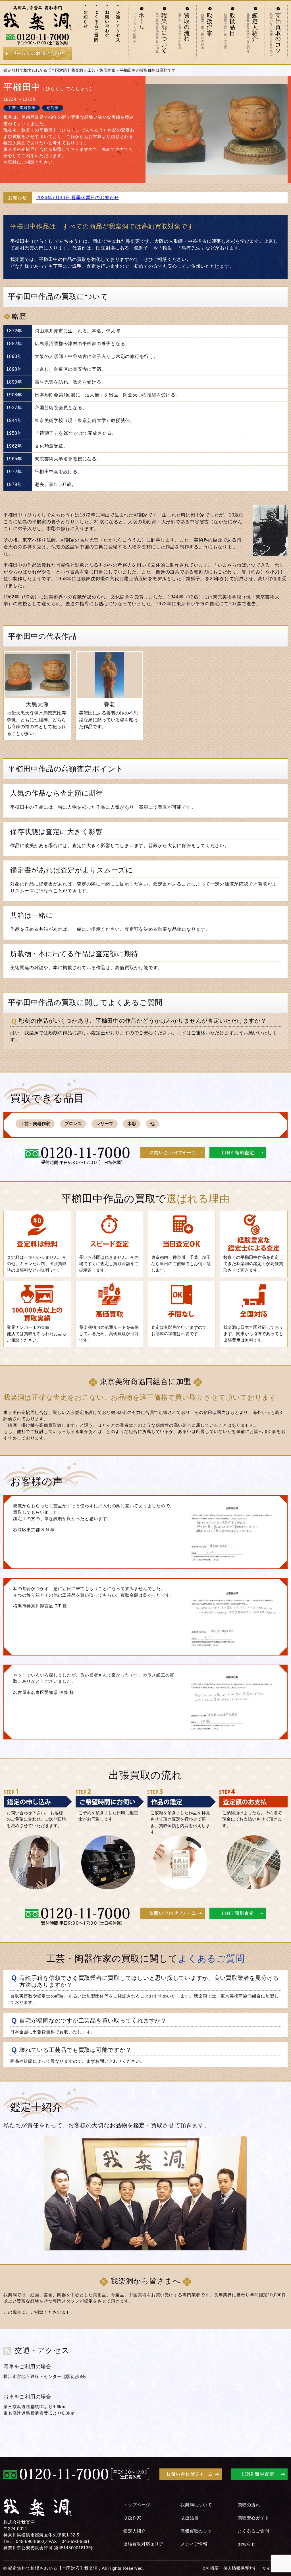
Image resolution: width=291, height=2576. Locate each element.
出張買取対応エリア (144, 2544)
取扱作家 (132, 2518)
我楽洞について (196, 2505)
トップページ (137, 2505)
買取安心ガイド (253, 2518)
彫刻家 (52, 108)
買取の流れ (249, 2505)
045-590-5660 (30, 2541)
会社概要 (210, 2568)
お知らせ (247, 2544)
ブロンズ (73, 1124)
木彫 (132, 1124)
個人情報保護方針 (240, 2568)
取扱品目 (189, 2518)
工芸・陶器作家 (101, 70)
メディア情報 (194, 2544)
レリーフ (105, 1124)
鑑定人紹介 (135, 2531)
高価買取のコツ (196, 2531)
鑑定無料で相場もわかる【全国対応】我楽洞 (43, 70)
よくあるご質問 (253, 2531)
